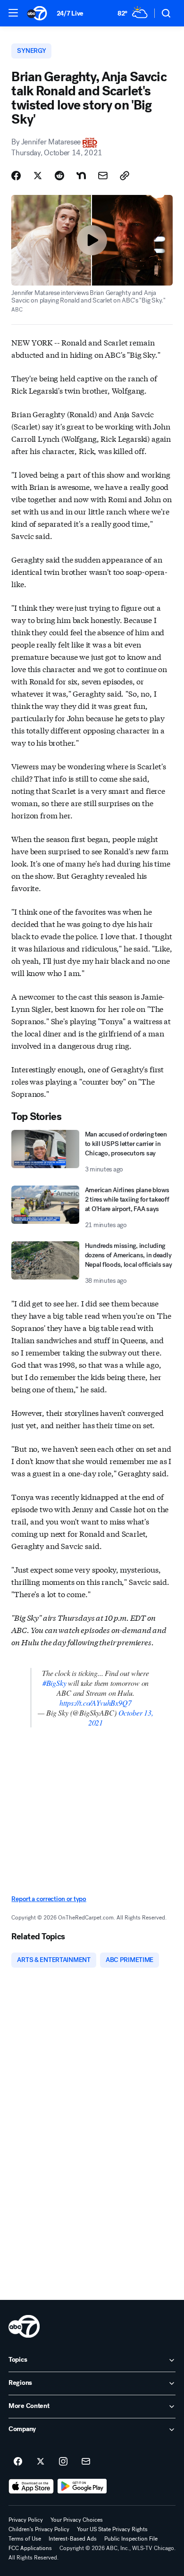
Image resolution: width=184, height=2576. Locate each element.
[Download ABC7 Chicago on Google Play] (82, 2486)
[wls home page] (24, 2326)
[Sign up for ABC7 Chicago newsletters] (86, 2462)
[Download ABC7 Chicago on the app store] (31, 2486)
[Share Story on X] (38, 176)
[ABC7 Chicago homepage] (37, 13)
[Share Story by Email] (103, 176)
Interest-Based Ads (73, 2539)
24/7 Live (70, 13)
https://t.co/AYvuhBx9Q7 (95, 1703)
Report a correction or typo (49, 1899)
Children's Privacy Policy (39, 2529)
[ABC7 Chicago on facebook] (18, 2462)
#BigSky (54, 1683)
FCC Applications (30, 2548)
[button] (13, 13)
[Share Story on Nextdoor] (81, 176)
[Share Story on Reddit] (59, 176)
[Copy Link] (125, 176)
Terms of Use (25, 2539)
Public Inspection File (131, 2539)
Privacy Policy (26, 2520)
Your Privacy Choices (77, 2520)
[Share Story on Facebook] (16, 176)
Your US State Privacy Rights (112, 2529)
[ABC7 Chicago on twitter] (41, 2462)
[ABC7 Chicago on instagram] (63, 2462)
